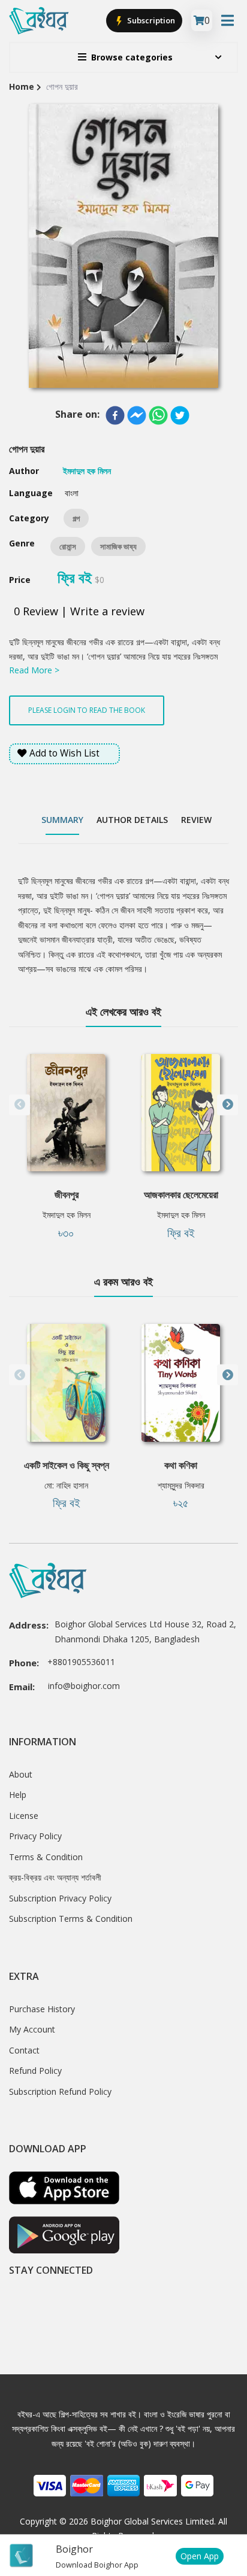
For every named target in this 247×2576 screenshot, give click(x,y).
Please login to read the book (87, 710)
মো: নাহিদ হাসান (66, 1485)
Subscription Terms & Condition (71, 1919)
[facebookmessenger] (137, 415)
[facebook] (115, 415)
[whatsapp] (158, 415)
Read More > (34, 670)
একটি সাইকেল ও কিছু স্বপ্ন (67, 1465)
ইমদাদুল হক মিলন (67, 1215)
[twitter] (180, 415)
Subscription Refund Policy (60, 2092)
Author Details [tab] (132, 820)
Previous (19, 1105)
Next (228, 1105)
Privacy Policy (35, 1836)
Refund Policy (35, 2071)
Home (22, 86)
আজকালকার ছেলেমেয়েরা (181, 1195)
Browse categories (132, 57)
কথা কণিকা (181, 1465)
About (21, 1774)
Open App (200, 2556)
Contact (24, 2050)
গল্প (76, 518)
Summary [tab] (62, 820)
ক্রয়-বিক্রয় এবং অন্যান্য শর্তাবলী (55, 1877)
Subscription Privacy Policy (60, 1898)
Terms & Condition (46, 1857)
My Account (32, 2029)
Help (18, 1795)
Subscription (150, 20)
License (24, 1816)
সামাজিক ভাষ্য (118, 546)
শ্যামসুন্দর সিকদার (181, 1485)
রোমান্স (68, 546)
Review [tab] (196, 820)
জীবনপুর (67, 1195)
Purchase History (42, 2009)
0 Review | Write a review (79, 611)
